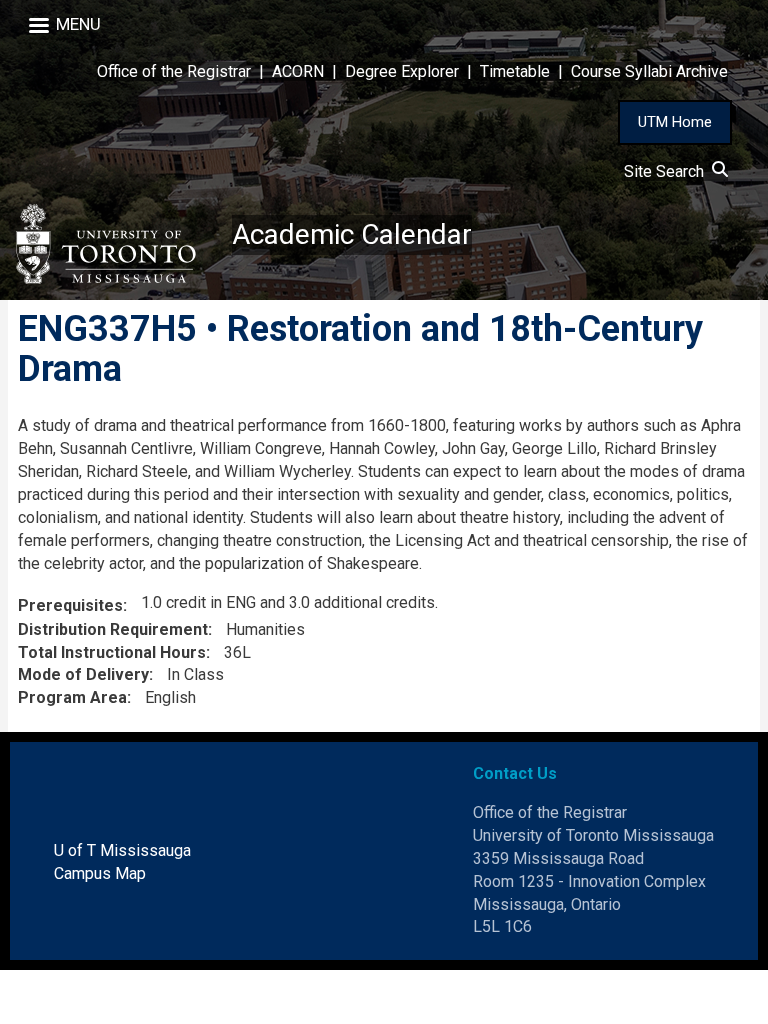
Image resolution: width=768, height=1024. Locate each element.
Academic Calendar (352, 234)
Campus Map (100, 873)
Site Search (668, 171)
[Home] (116, 244)
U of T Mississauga (122, 850)
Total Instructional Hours (112, 652)
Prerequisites (70, 605)
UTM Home (675, 122)
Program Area (72, 697)
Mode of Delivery (83, 674)
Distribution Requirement (113, 629)
